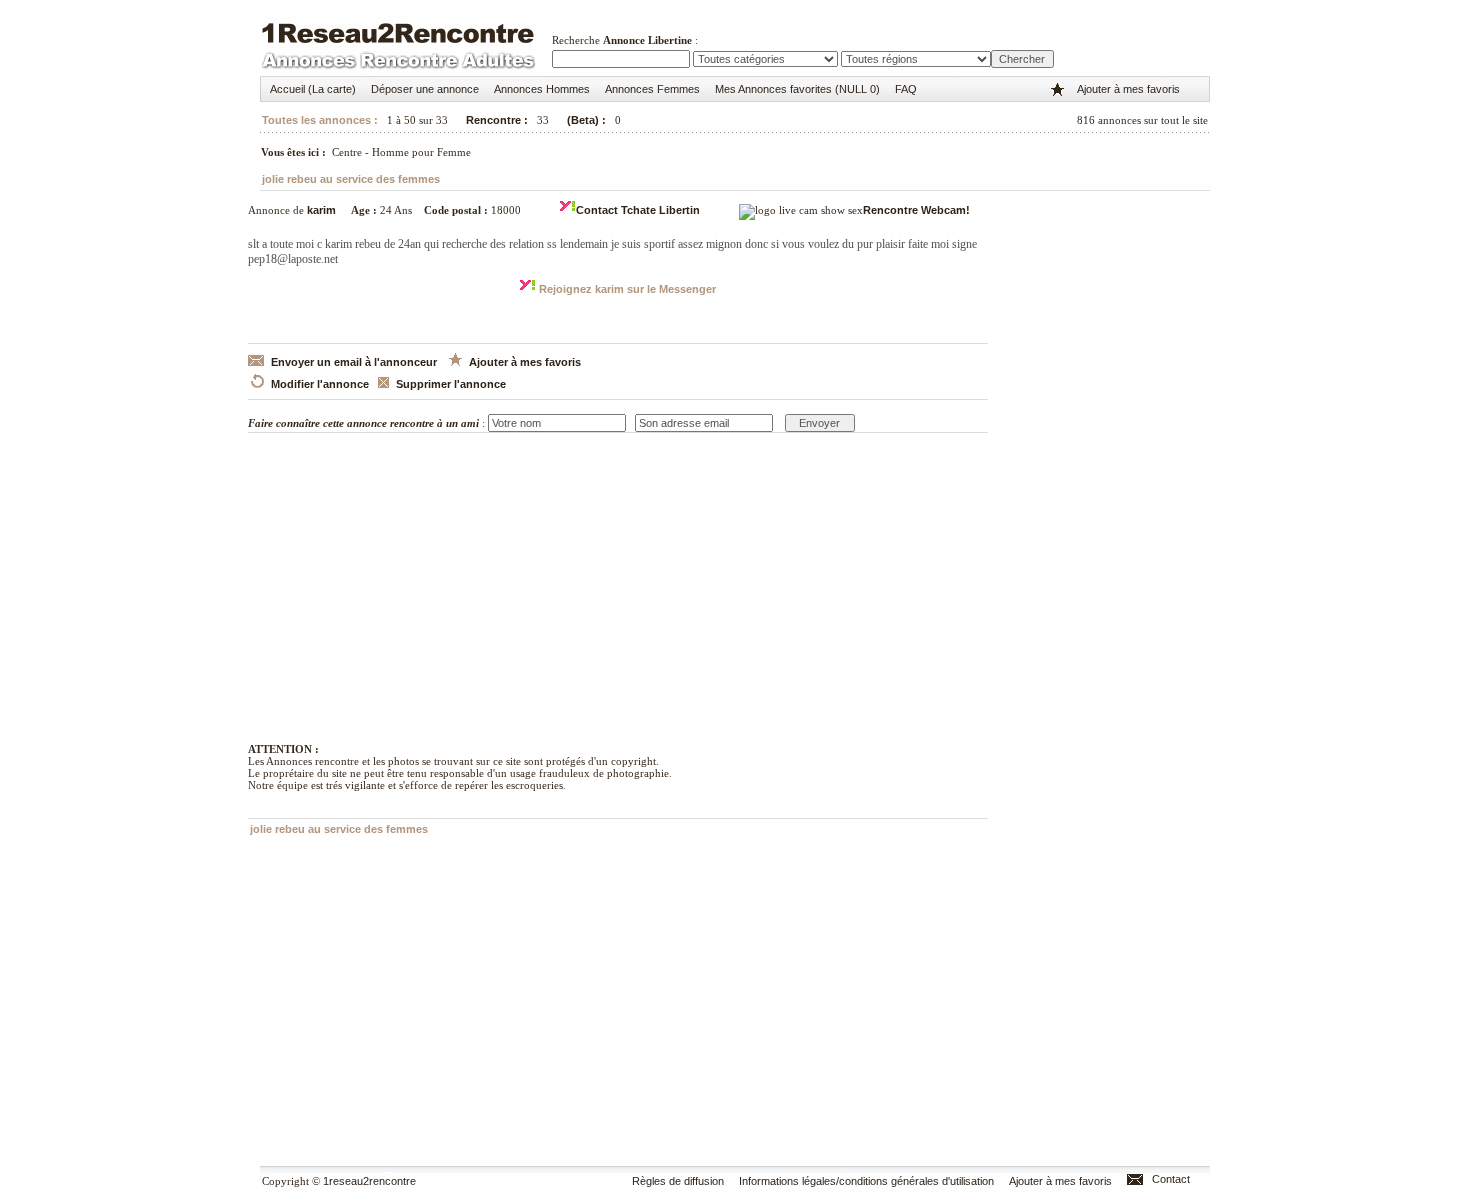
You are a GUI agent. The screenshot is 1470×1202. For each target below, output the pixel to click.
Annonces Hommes (542, 89)
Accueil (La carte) (313, 89)
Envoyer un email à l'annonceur (354, 362)
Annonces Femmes (652, 89)
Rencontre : (495, 120)
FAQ (906, 89)
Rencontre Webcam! (916, 210)
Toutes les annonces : (320, 120)
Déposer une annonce (425, 89)
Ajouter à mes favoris (1128, 89)
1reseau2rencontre (369, 1181)
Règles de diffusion (678, 1181)
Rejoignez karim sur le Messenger (626, 289)
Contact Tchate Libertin (638, 210)
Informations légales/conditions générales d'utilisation (866, 1181)
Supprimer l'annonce (451, 384)
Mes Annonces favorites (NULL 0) (797, 89)
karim (321, 210)
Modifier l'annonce (320, 384)
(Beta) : (586, 120)
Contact (1171, 1179)
